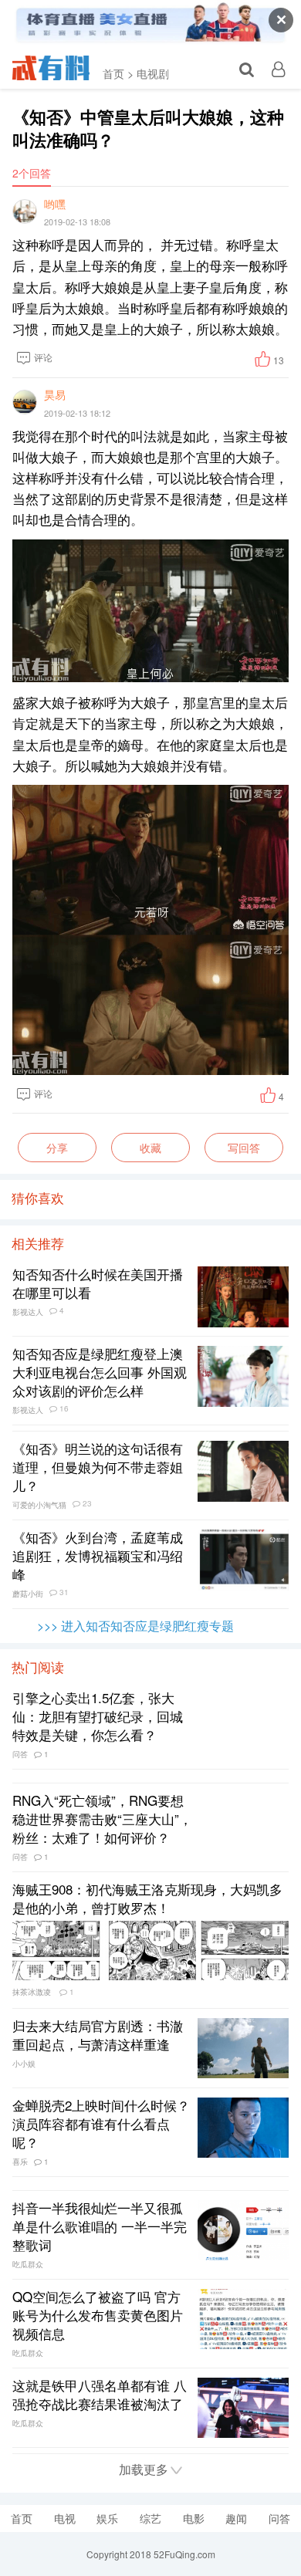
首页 (22, 2518)
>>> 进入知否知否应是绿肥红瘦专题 (135, 1626)
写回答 (244, 1148)
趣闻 (236, 2518)
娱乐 (107, 2518)
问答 (279, 2518)
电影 (194, 2518)
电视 (65, 2518)
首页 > (118, 73)
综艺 (150, 2518)
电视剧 (153, 73)
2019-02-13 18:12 (77, 413)
